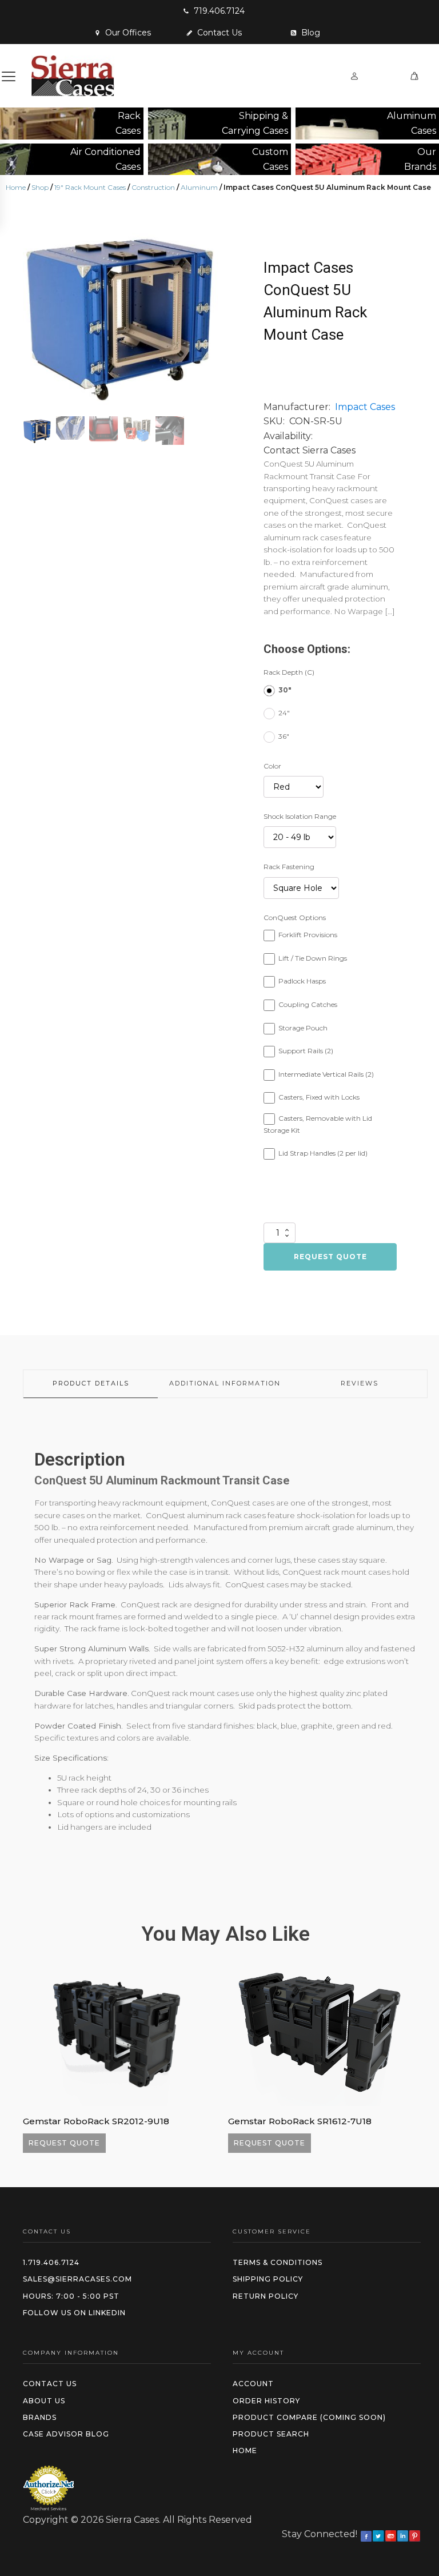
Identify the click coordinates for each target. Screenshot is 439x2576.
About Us (44, 2401)
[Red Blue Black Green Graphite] (294, 787)
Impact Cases (365, 407)
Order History (266, 2401)
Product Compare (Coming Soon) (309, 2417)
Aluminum (199, 187)
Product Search (271, 2434)
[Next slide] (209, 314)
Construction (153, 187)
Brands (40, 2417)
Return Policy (266, 2296)
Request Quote (330, 1257)
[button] (214, 11)
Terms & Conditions (278, 2262)
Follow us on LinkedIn (74, 2313)
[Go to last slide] (32, 2058)
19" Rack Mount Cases (90, 187)
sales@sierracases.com (77, 2279)
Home (16, 187)
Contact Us (50, 2384)
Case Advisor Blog (66, 2434)
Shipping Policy (268, 2279)
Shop (40, 187)
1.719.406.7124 (51, 2262)
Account (253, 2384)
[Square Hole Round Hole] (301, 888)
